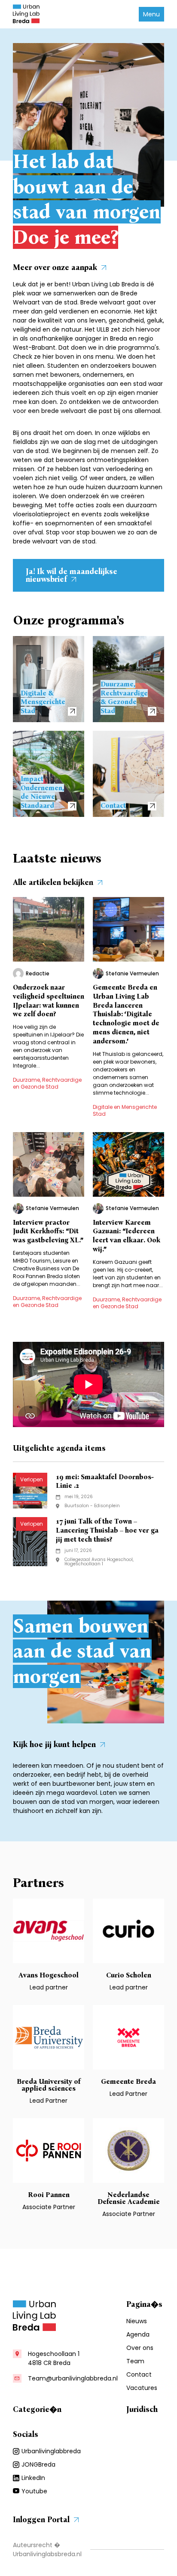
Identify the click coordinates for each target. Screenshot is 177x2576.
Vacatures (142, 2388)
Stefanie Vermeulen (132, 974)
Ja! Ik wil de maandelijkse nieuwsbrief (72, 575)
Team (135, 2361)
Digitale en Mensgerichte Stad (125, 1110)
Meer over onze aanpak (55, 267)
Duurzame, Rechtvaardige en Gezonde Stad (47, 1083)
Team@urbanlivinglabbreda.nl (73, 2378)
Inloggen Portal (41, 2520)
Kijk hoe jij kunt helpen (54, 1744)
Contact (139, 2374)
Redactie (38, 974)
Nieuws (137, 2321)
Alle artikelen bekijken (53, 882)
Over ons (140, 2348)
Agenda (138, 2334)
